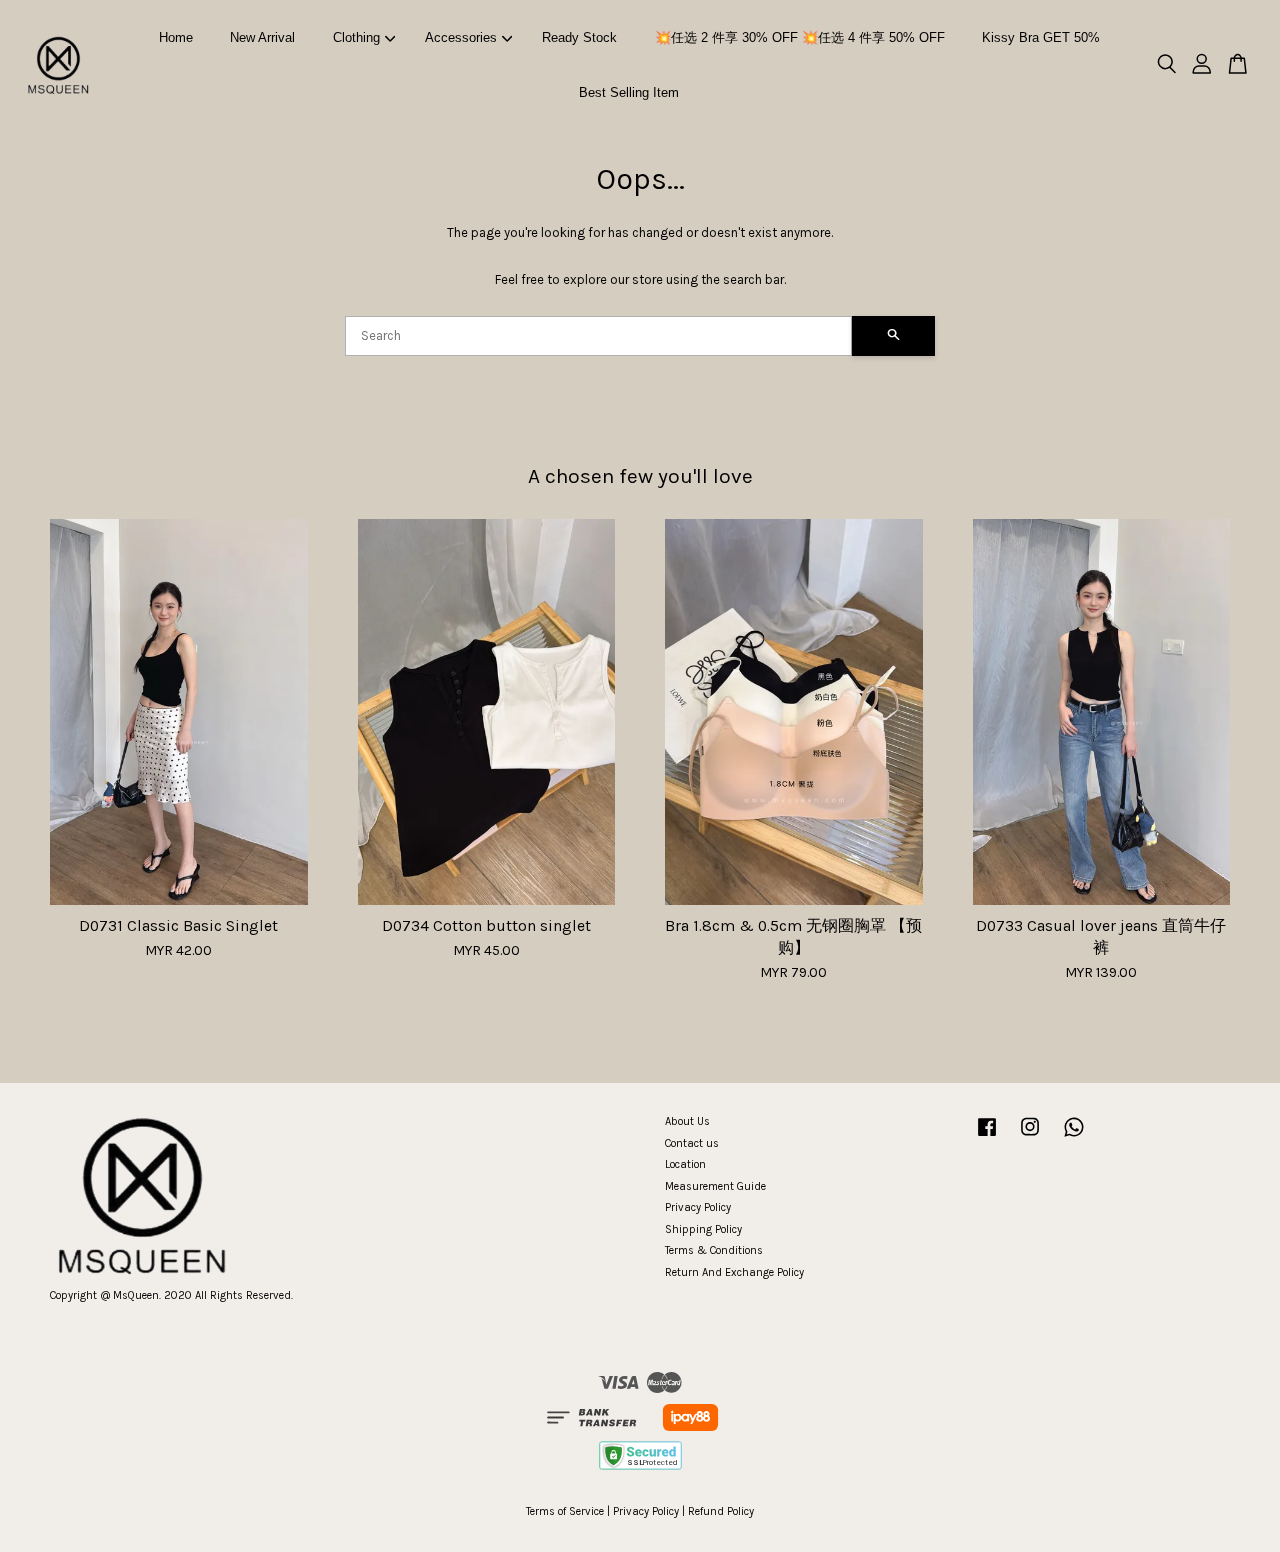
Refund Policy (721, 1511)
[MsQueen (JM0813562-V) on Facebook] (987, 1137)
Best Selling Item (629, 92)
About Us (687, 1121)
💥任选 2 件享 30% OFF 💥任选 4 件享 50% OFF (800, 37)
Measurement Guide (715, 1186)
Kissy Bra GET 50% (1041, 37)
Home (176, 37)
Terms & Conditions (714, 1250)
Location (685, 1164)
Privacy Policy (698, 1207)
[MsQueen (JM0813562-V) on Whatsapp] (1074, 1137)
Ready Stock (579, 37)
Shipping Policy (703, 1229)
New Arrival (262, 37)
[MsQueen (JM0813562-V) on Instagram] (1030, 1137)
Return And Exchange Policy (734, 1272)
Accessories (461, 37)
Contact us (692, 1143)
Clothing (356, 37)
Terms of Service (565, 1511)
